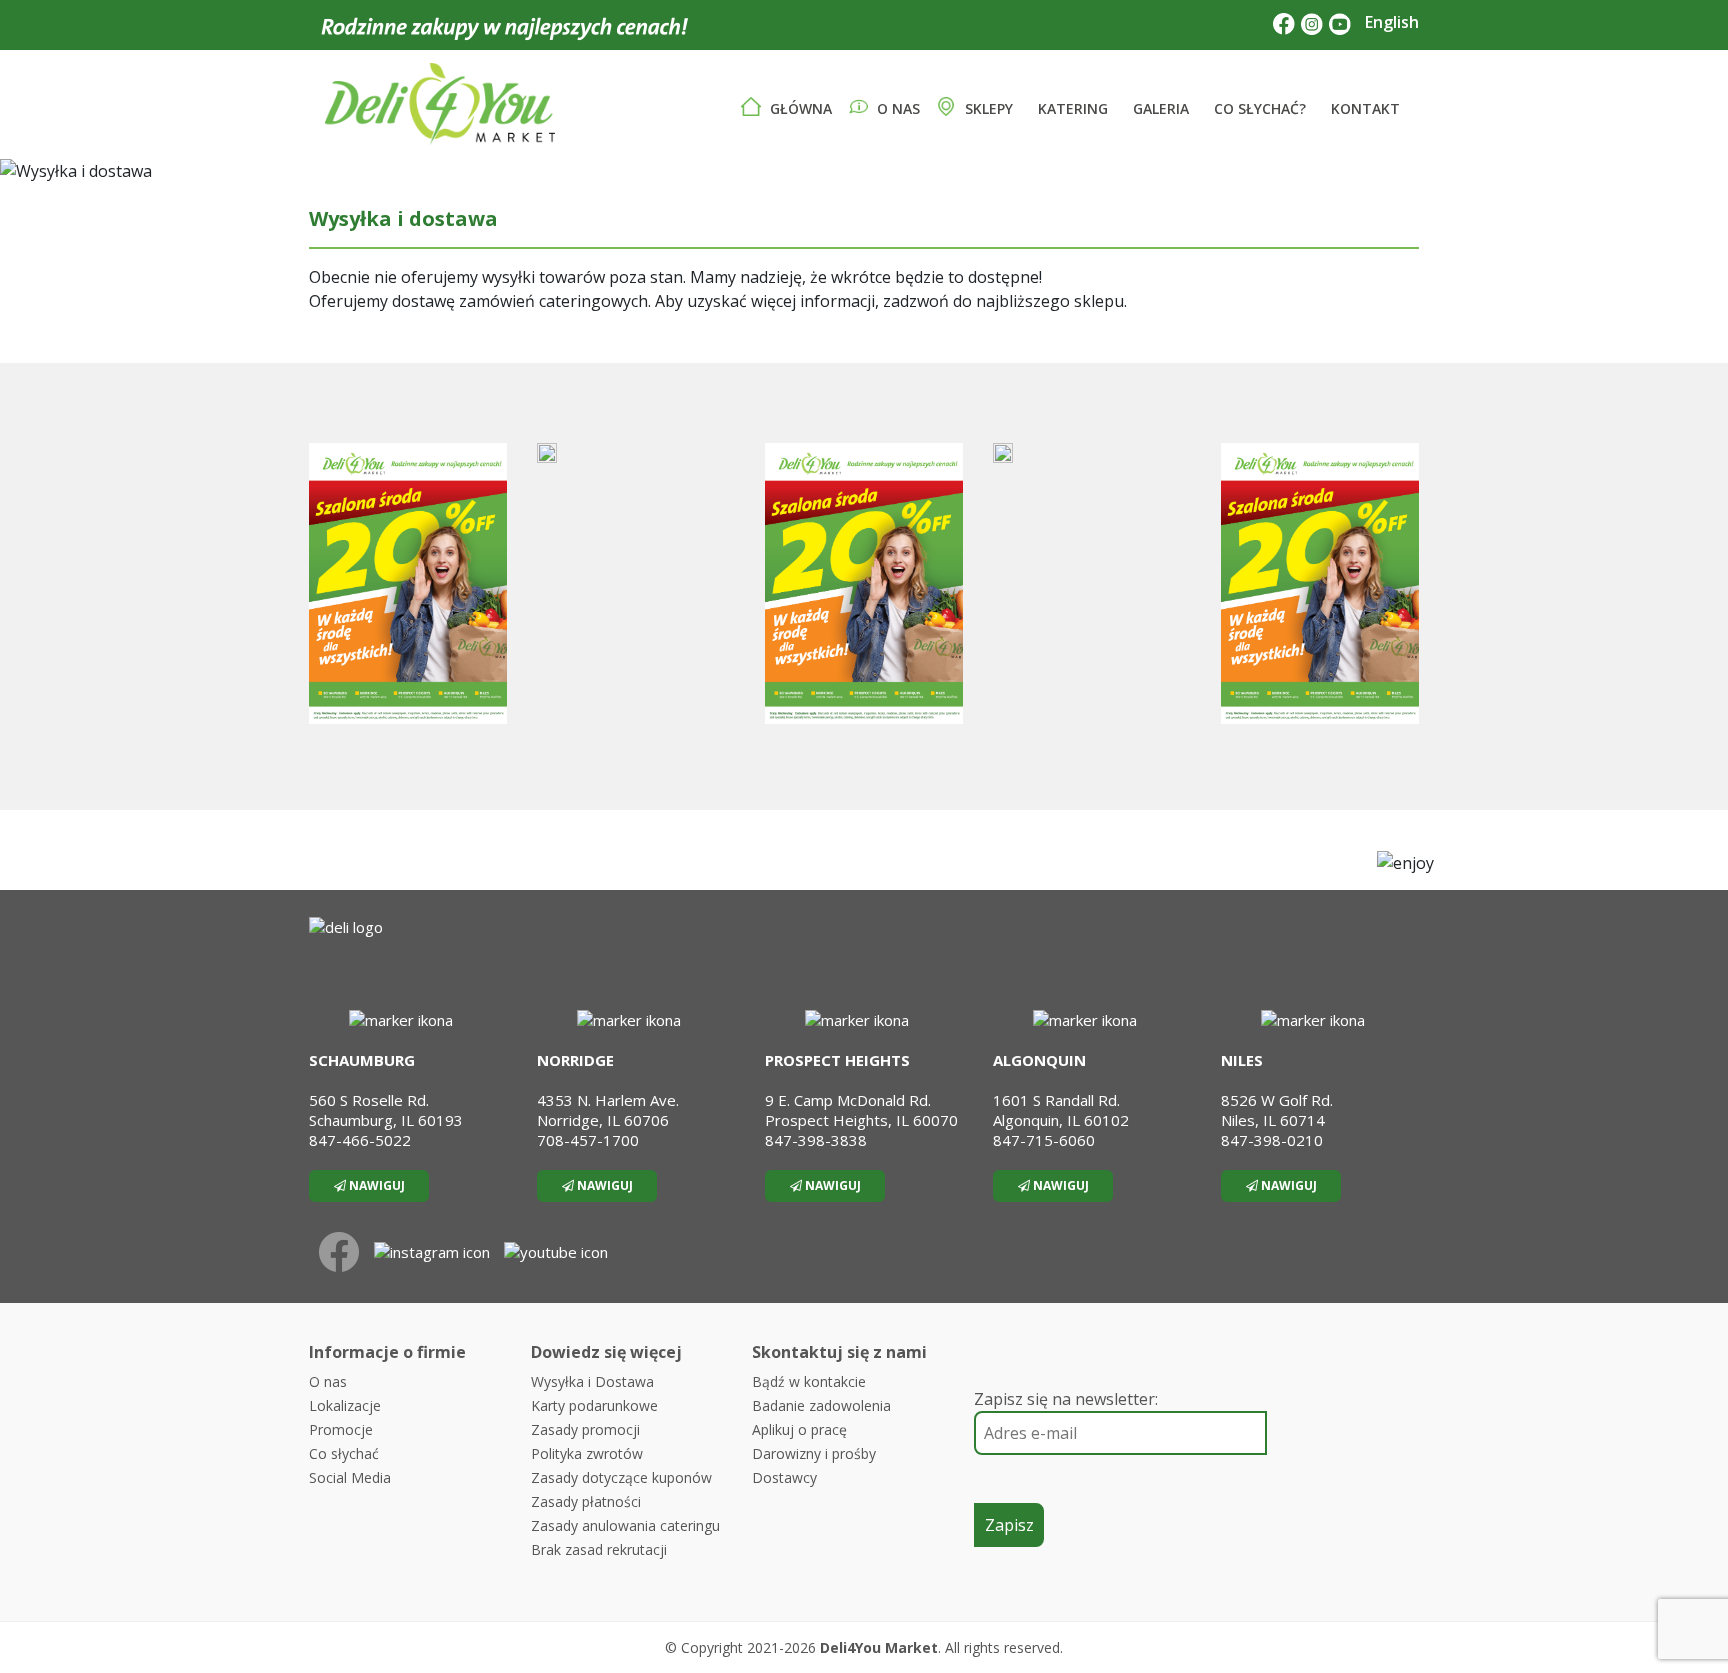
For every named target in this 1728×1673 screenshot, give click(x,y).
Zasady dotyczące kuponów (621, 1477)
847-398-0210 (1272, 1140)
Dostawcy (784, 1477)
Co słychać (344, 1453)
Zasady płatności (586, 1501)
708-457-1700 (588, 1140)
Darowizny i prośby (814, 1453)
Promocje (341, 1429)
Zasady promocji (585, 1429)
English (1392, 22)
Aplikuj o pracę (799, 1429)
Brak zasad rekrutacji (599, 1549)
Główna (799, 108)
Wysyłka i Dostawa (592, 1381)
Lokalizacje (345, 1405)
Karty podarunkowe (594, 1405)
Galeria (1159, 108)
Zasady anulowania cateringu (625, 1525)
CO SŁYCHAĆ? (1258, 108)
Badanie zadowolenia (821, 1405)
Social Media (350, 1477)
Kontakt (1363, 108)
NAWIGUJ (375, 1185)
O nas (896, 108)
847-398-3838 (816, 1140)
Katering (1071, 108)
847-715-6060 (1044, 1140)
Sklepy (987, 108)
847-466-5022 (360, 1140)
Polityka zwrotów (587, 1453)
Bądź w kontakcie (809, 1381)
